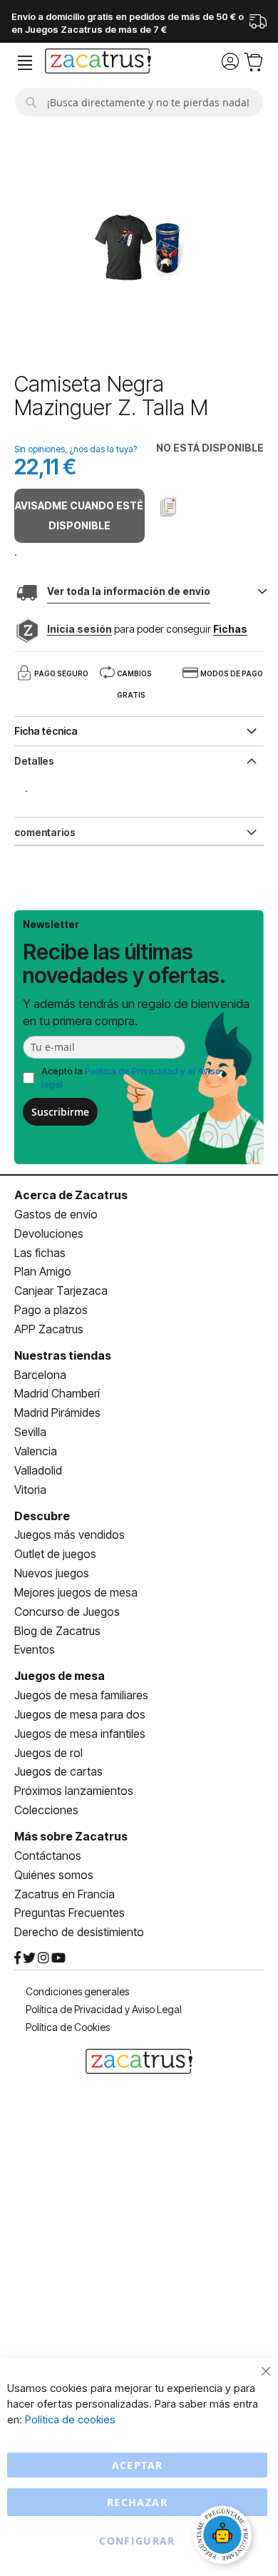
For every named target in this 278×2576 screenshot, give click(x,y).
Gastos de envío (56, 1214)
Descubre (42, 1516)
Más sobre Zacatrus (71, 1836)
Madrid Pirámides (57, 1412)
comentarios (45, 832)
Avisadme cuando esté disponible (79, 515)
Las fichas (40, 1253)
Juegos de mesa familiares (81, 1695)
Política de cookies (70, 2419)
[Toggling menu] (25, 63)
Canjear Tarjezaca (61, 1290)
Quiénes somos (54, 1875)
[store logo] (98, 63)
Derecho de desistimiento (79, 1932)
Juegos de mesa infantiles (80, 1734)
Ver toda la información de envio (129, 591)
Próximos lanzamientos (74, 1791)
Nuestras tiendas (63, 1355)
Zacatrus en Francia (65, 1894)
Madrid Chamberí (57, 1393)
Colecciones (46, 1810)
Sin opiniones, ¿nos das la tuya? (76, 449)
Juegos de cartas (58, 1771)
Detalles (34, 761)
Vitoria (30, 1490)
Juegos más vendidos (69, 1534)
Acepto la (131, 1078)
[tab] (139, 760)
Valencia (36, 1451)
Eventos (35, 1649)
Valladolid (38, 1470)
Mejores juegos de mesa (76, 1592)
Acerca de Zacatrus (71, 1195)
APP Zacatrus (49, 1329)
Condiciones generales (77, 1991)
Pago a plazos (51, 1310)
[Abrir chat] (225, 2537)
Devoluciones (49, 1233)
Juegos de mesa (60, 1676)
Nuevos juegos (52, 1573)
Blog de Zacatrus (57, 1631)
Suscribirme (60, 1112)
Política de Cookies (68, 2027)
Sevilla (30, 1432)
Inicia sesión (79, 629)
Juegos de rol (48, 1753)
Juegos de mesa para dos (80, 1714)
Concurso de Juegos (67, 1612)
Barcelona (40, 1375)
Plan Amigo (43, 1271)
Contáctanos (48, 1855)
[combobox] (139, 102)
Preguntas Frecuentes (69, 1913)
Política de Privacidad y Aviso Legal (104, 2009)
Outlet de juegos (55, 1554)
